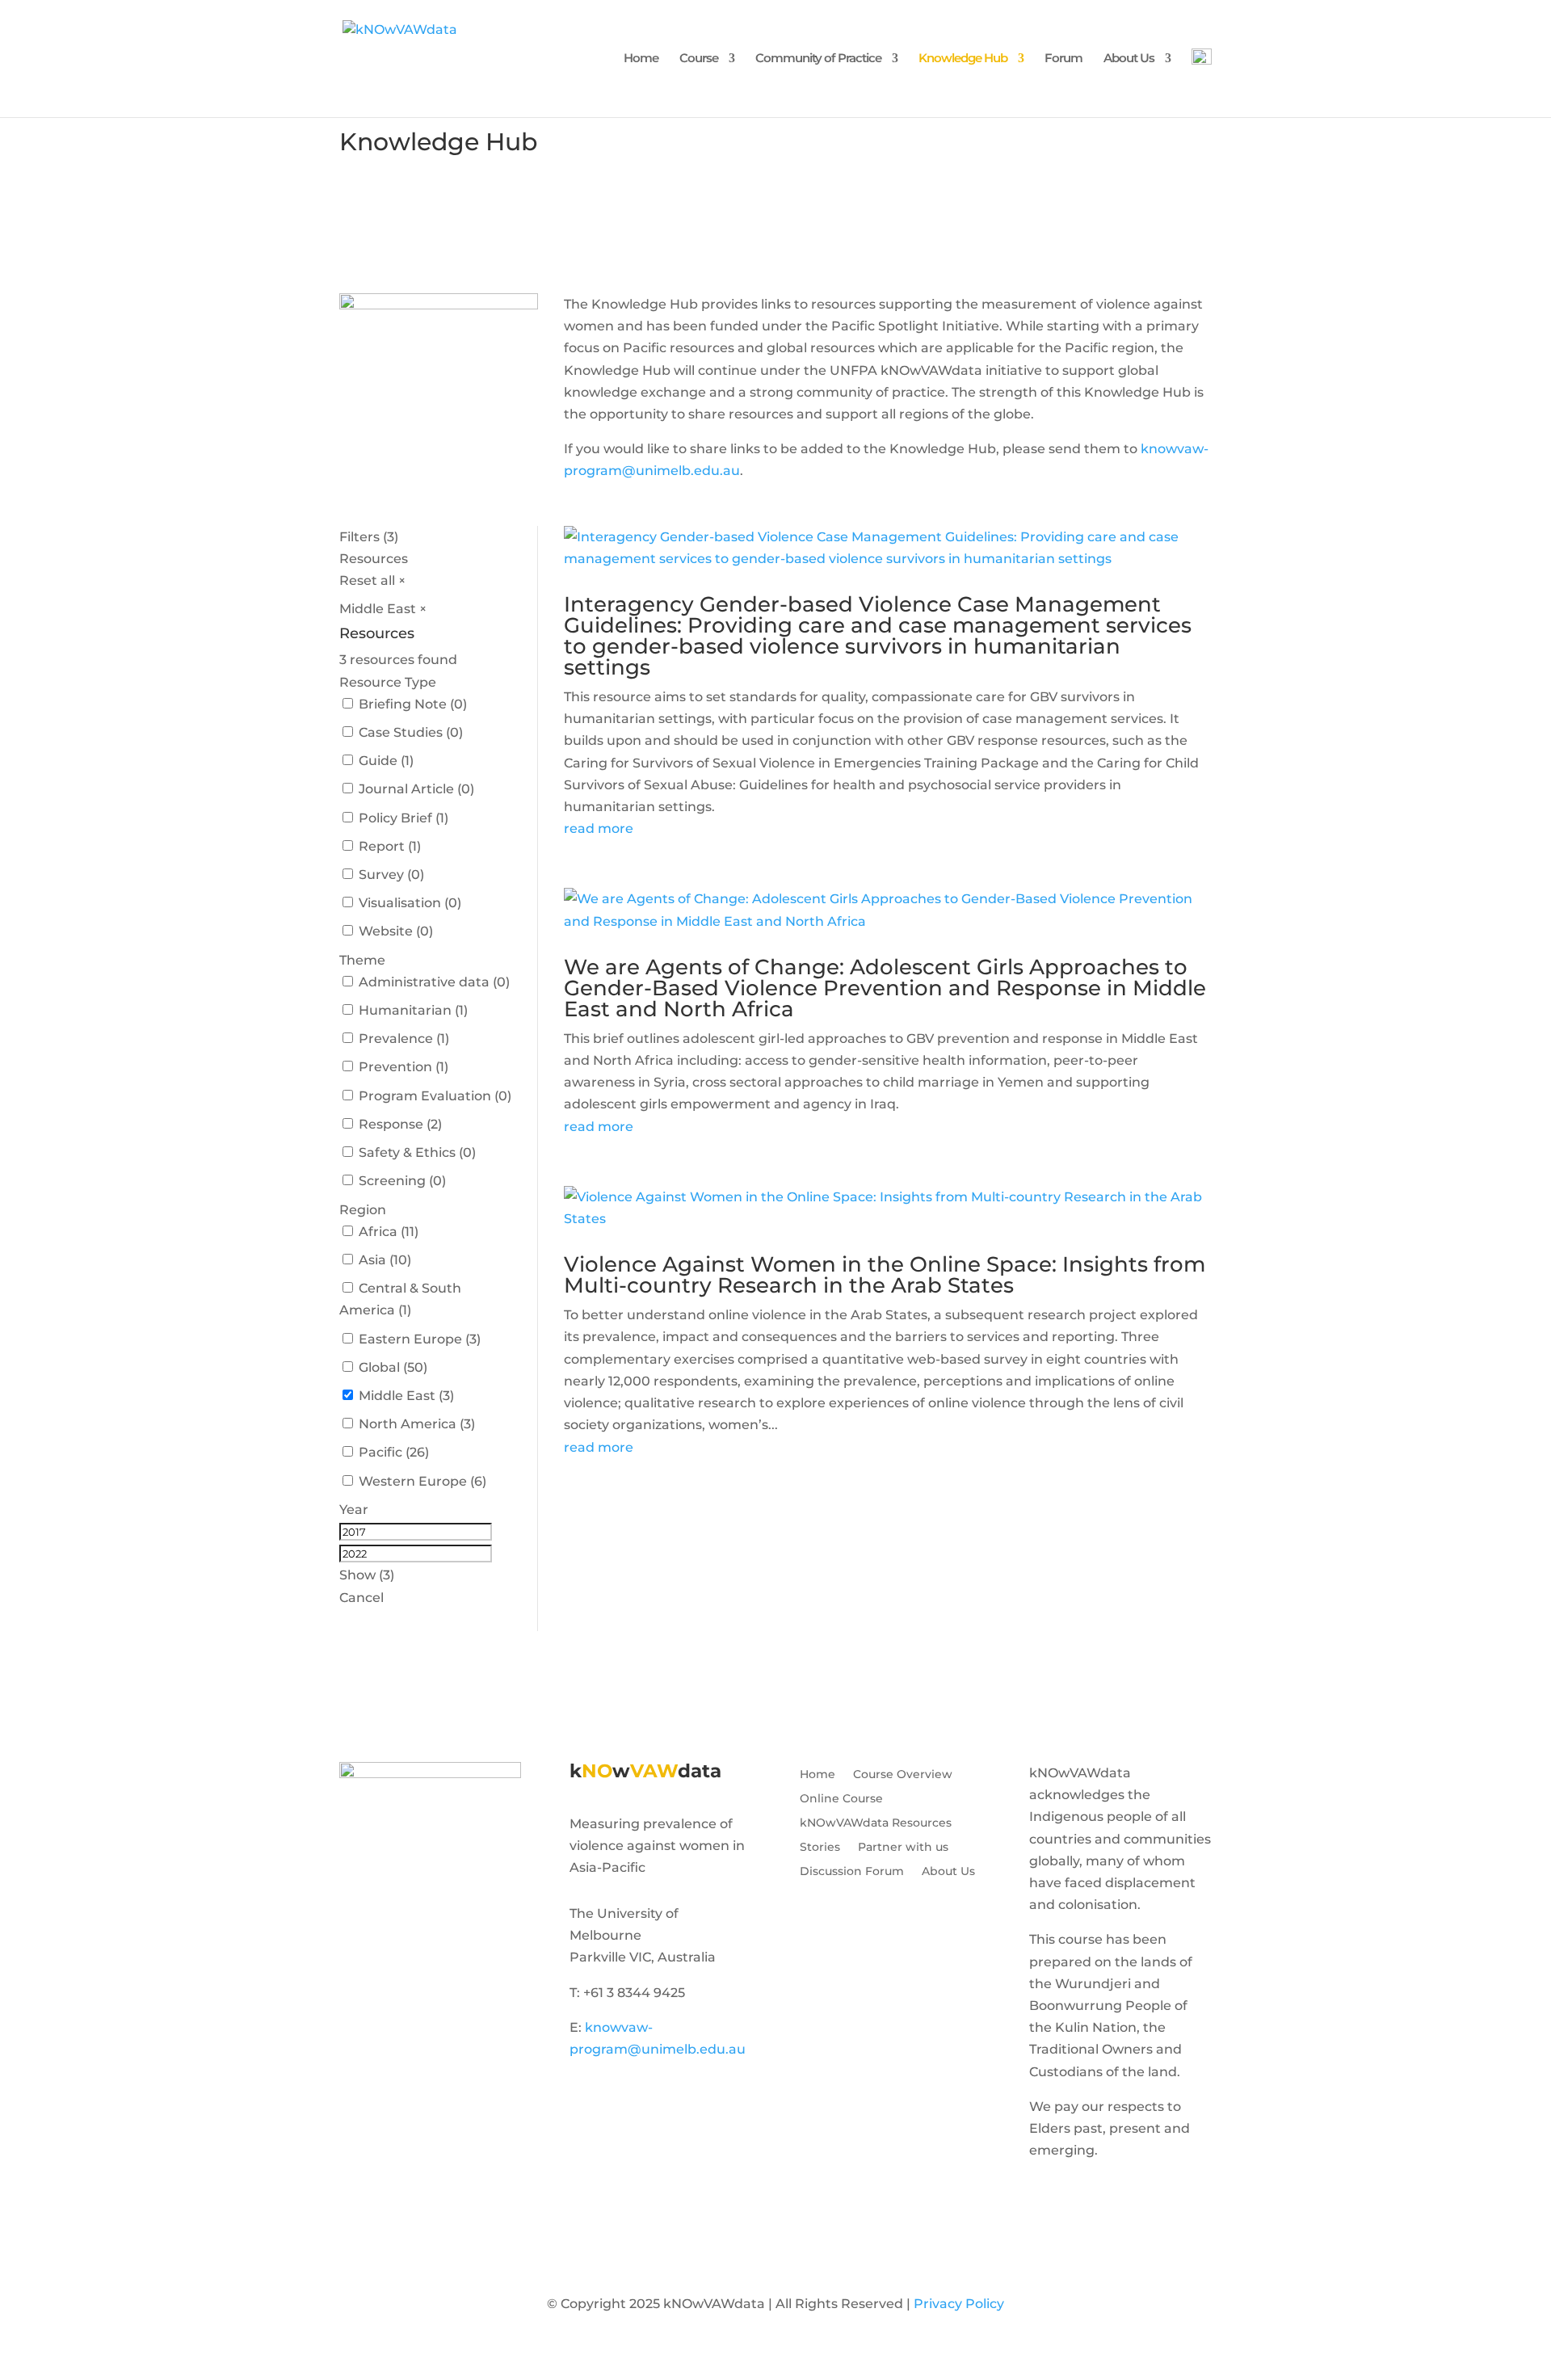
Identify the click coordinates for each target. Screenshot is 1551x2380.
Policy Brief (395, 818)
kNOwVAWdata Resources (876, 1823)
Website (386, 931)
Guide (378, 761)
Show (367, 1575)
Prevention (395, 1067)
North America (408, 1424)
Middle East (397, 1396)
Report (382, 846)
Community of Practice (818, 59)
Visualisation (400, 903)
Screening (392, 1181)
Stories (820, 1848)
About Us (1129, 59)
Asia (372, 1260)
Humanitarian (405, 1010)
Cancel (361, 1598)
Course (699, 59)
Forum (1063, 59)
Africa (378, 1232)
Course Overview (903, 1775)
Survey (381, 875)
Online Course (841, 1799)
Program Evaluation (425, 1096)
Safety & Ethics (407, 1152)
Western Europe (413, 1481)
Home (641, 59)
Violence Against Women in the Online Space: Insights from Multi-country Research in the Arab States (885, 1275)
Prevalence (396, 1039)
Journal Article (406, 789)
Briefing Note (403, 704)
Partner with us (903, 1848)
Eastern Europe (410, 1339)
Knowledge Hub (963, 59)
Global (379, 1367)
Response (391, 1124)
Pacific (380, 1452)
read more (599, 828)
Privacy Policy (959, 2304)
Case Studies (401, 732)
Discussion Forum (852, 1872)
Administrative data (424, 982)
